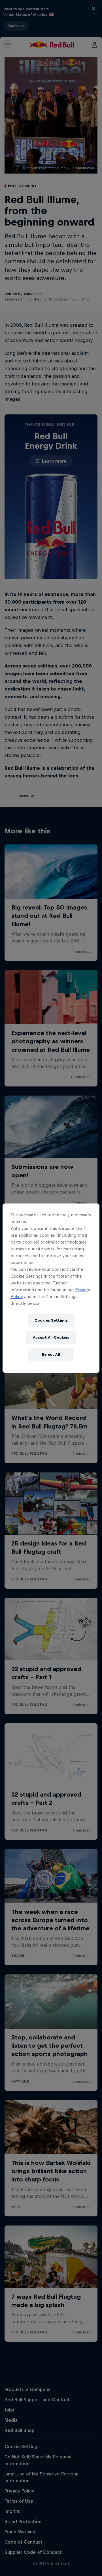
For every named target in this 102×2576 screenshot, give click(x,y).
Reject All (51, 1354)
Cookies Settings (51, 1320)
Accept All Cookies (51, 1337)
